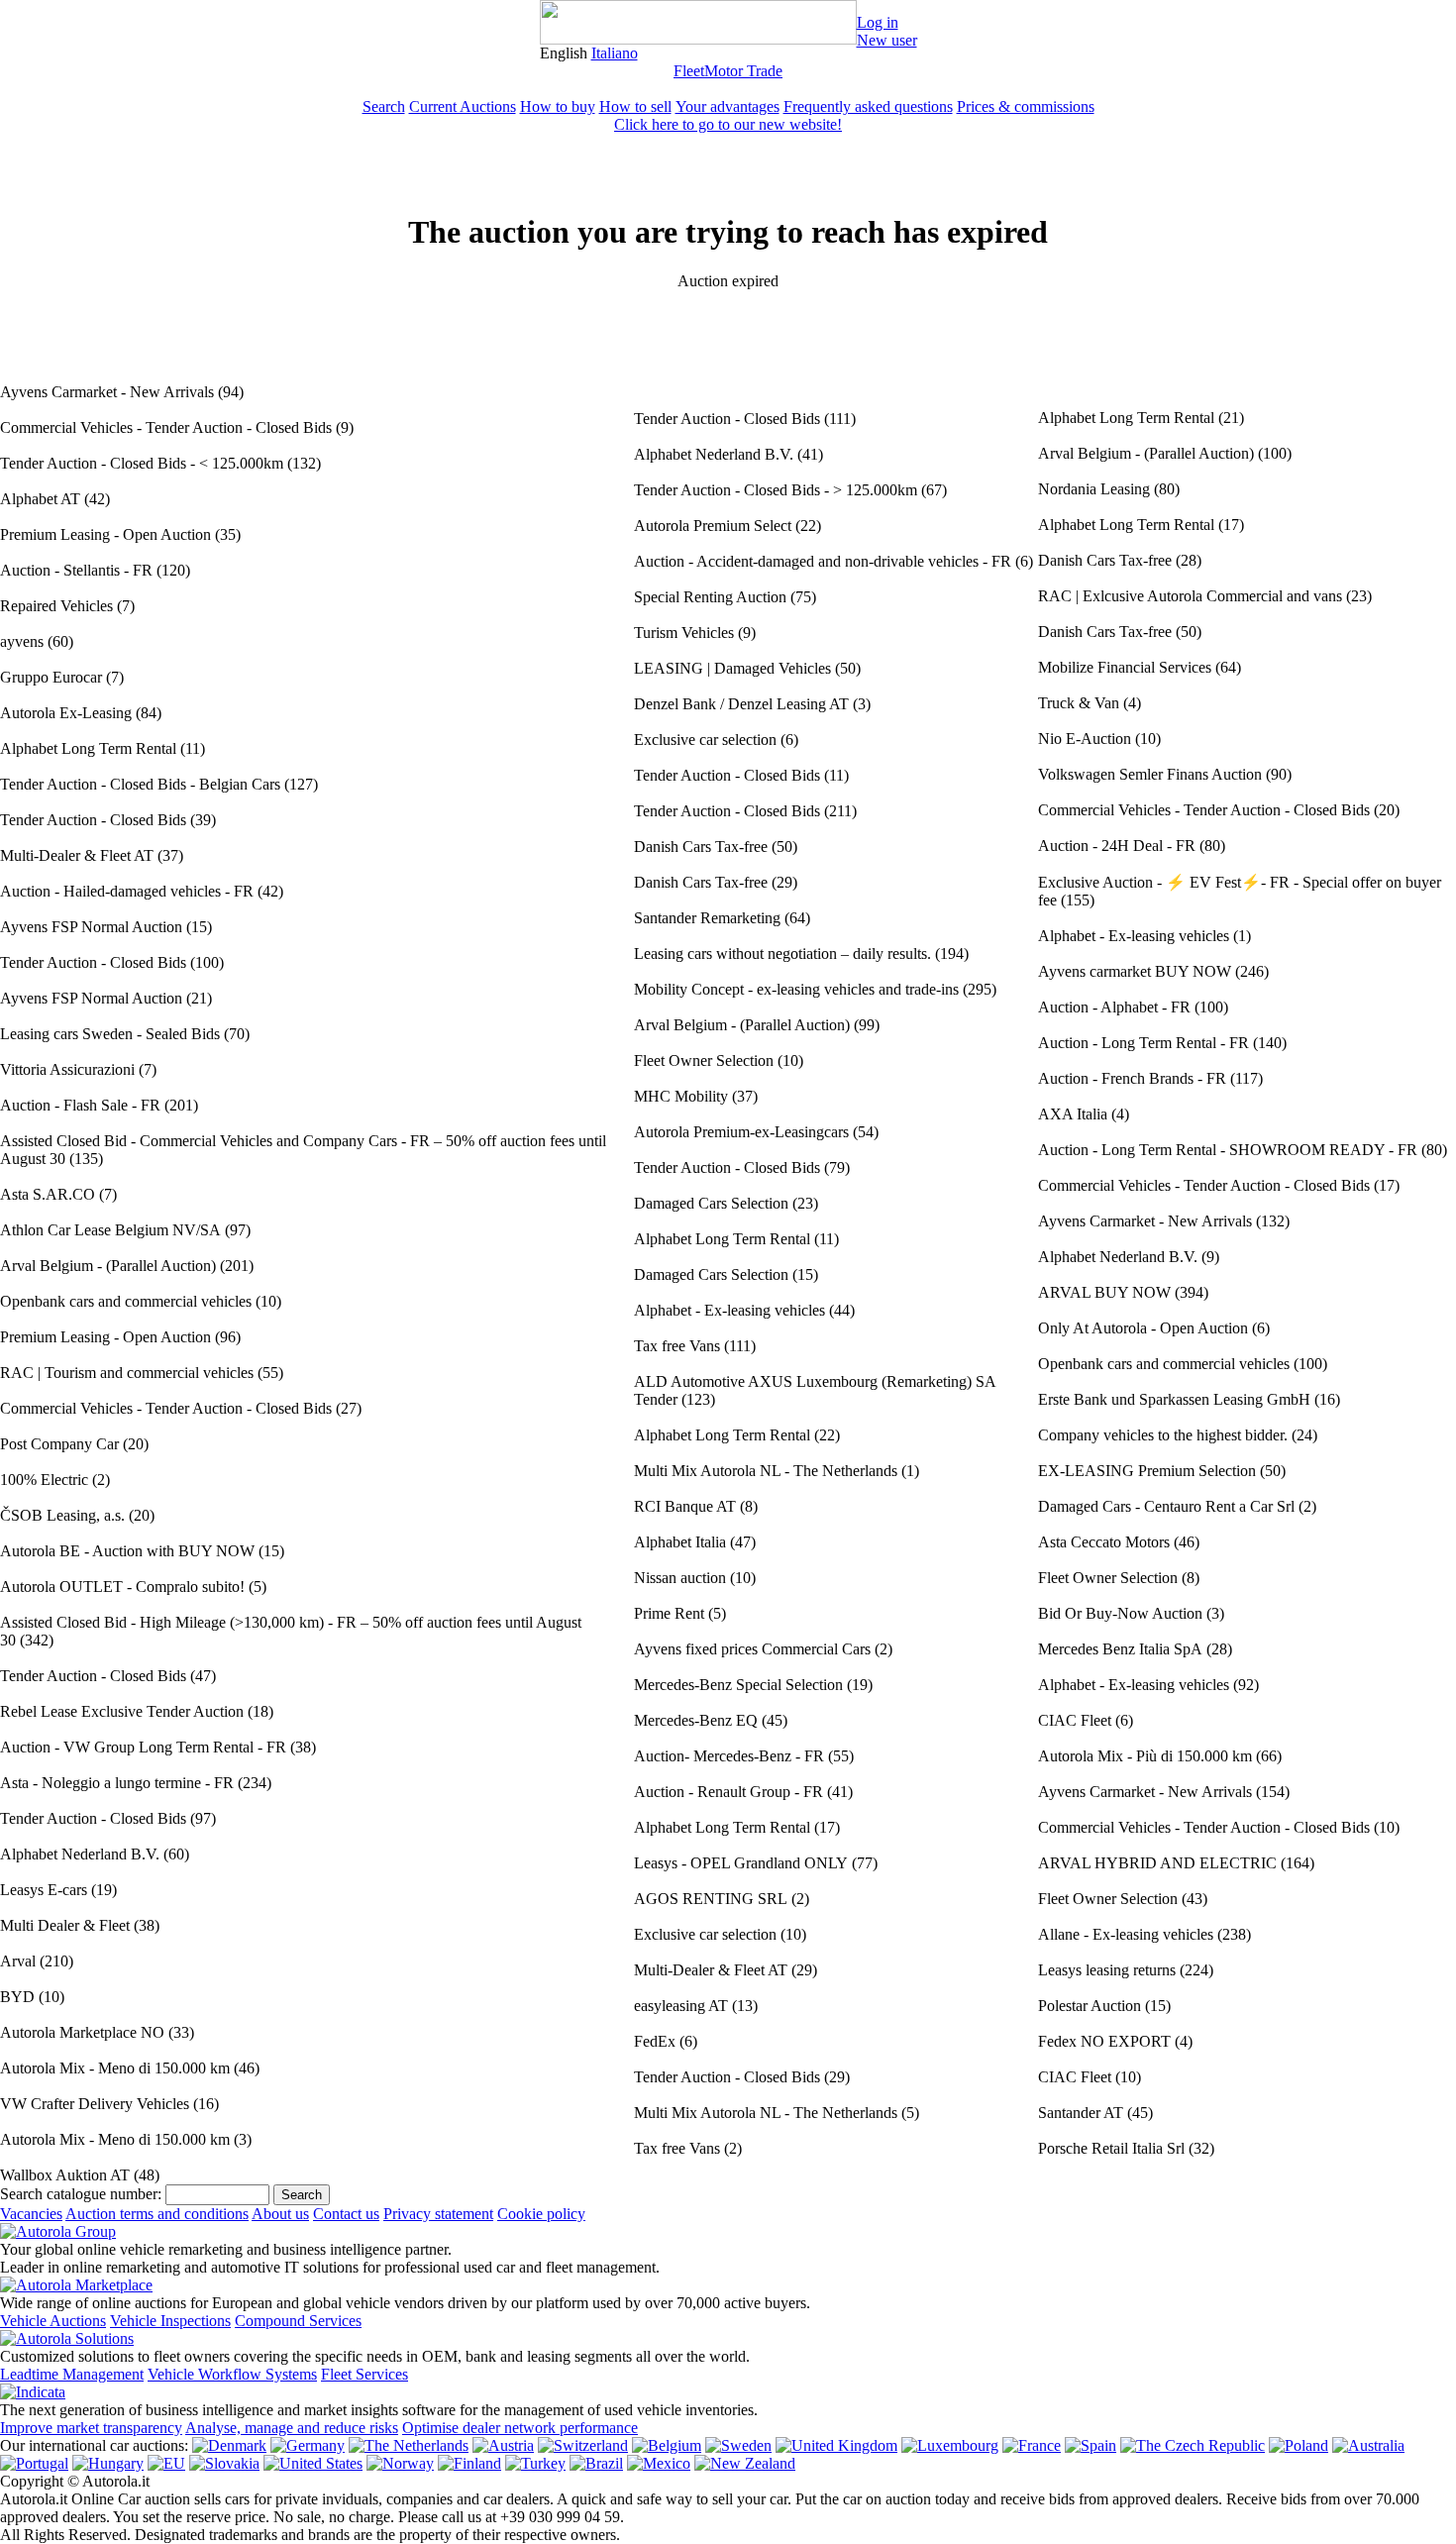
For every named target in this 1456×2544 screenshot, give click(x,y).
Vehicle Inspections (170, 2321)
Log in (878, 22)
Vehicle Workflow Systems (232, 2374)
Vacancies (31, 2214)
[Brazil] (596, 2463)
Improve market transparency (91, 2428)
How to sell (635, 106)
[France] (1032, 2445)
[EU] (166, 2463)
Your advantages (728, 106)
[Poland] (1299, 2445)
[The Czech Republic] (1193, 2445)
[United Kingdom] (836, 2445)
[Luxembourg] (950, 2445)
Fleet (689, 71)
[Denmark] (229, 2445)
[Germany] (308, 2445)
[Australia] (1368, 2445)
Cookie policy (541, 2214)
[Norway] (400, 2463)
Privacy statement (438, 2214)
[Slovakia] (224, 2463)
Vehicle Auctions (53, 2321)
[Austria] (503, 2445)
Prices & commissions (1026, 106)
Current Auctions (463, 106)
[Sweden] (738, 2445)
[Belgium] (667, 2445)
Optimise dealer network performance (520, 2428)
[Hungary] (108, 2463)
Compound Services (298, 2321)
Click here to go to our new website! (728, 124)
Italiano (615, 53)
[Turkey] (535, 2463)
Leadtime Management (72, 2374)
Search (384, 106)
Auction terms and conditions (157, 2214)
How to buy (558, 106)
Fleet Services (364, 2374)
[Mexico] (659, 2463)
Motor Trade (743, 71)
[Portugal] (34, 2463)
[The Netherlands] (409, 2445)
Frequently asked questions (868, 106)
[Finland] (469, 2463)
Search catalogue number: (81, 2194)
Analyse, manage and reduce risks (292, 2428)
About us (280, 2214)
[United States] (313, 2463)
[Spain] (1091, 2445)
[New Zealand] (745, 2463)
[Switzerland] (583, 2445)
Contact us (346, 2214)
